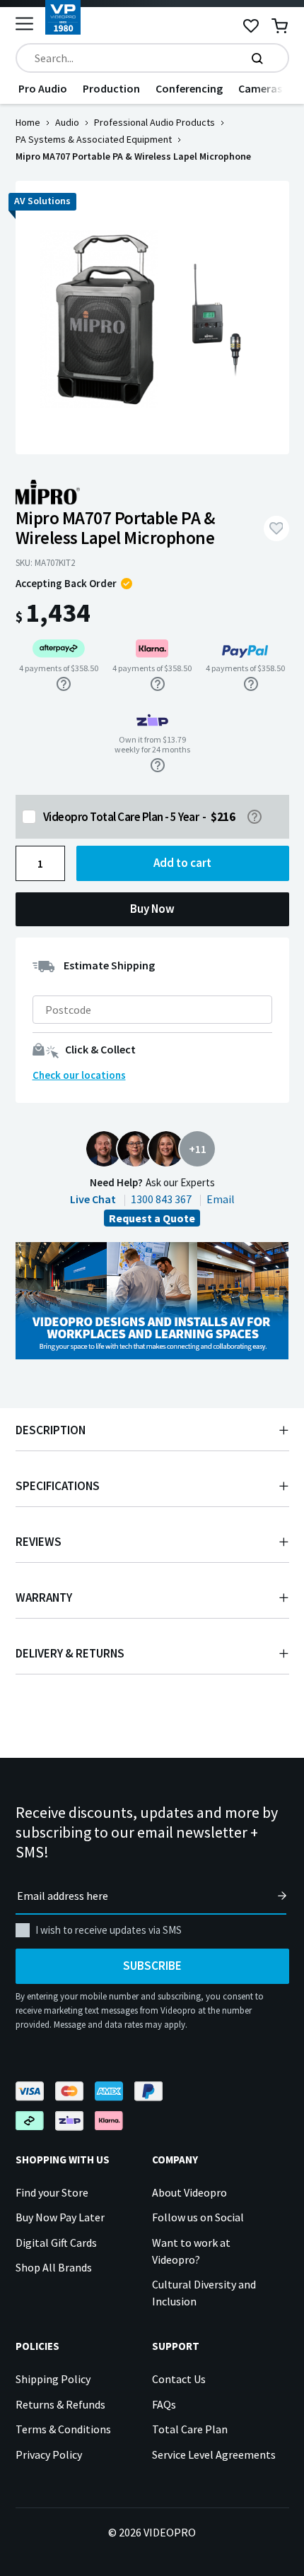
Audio (67, 122)
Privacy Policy (49, 2454)
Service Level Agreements (214, 2454)
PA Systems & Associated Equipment (94, 139)
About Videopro (189, 2192)
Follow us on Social (198, 2217)
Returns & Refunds (60, 2404)
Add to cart (182, 863)
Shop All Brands (54, 2267)
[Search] (257, 58)
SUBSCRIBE (152, 1966)
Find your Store (52, 2192)
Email (221, 1199)
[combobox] (152, 58)
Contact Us (179, 2379)
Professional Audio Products (154, 122)
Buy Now (152, 909)
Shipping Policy (53, 2379)
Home (28, 122)
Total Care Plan (190, 2429)
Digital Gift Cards (56, 2243)
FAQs (164, 2404)
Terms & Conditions (63, 2429)
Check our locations (79, 1075)
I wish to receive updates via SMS (109, 1930)
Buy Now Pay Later (60, 2217)
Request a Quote (152, 1218)
